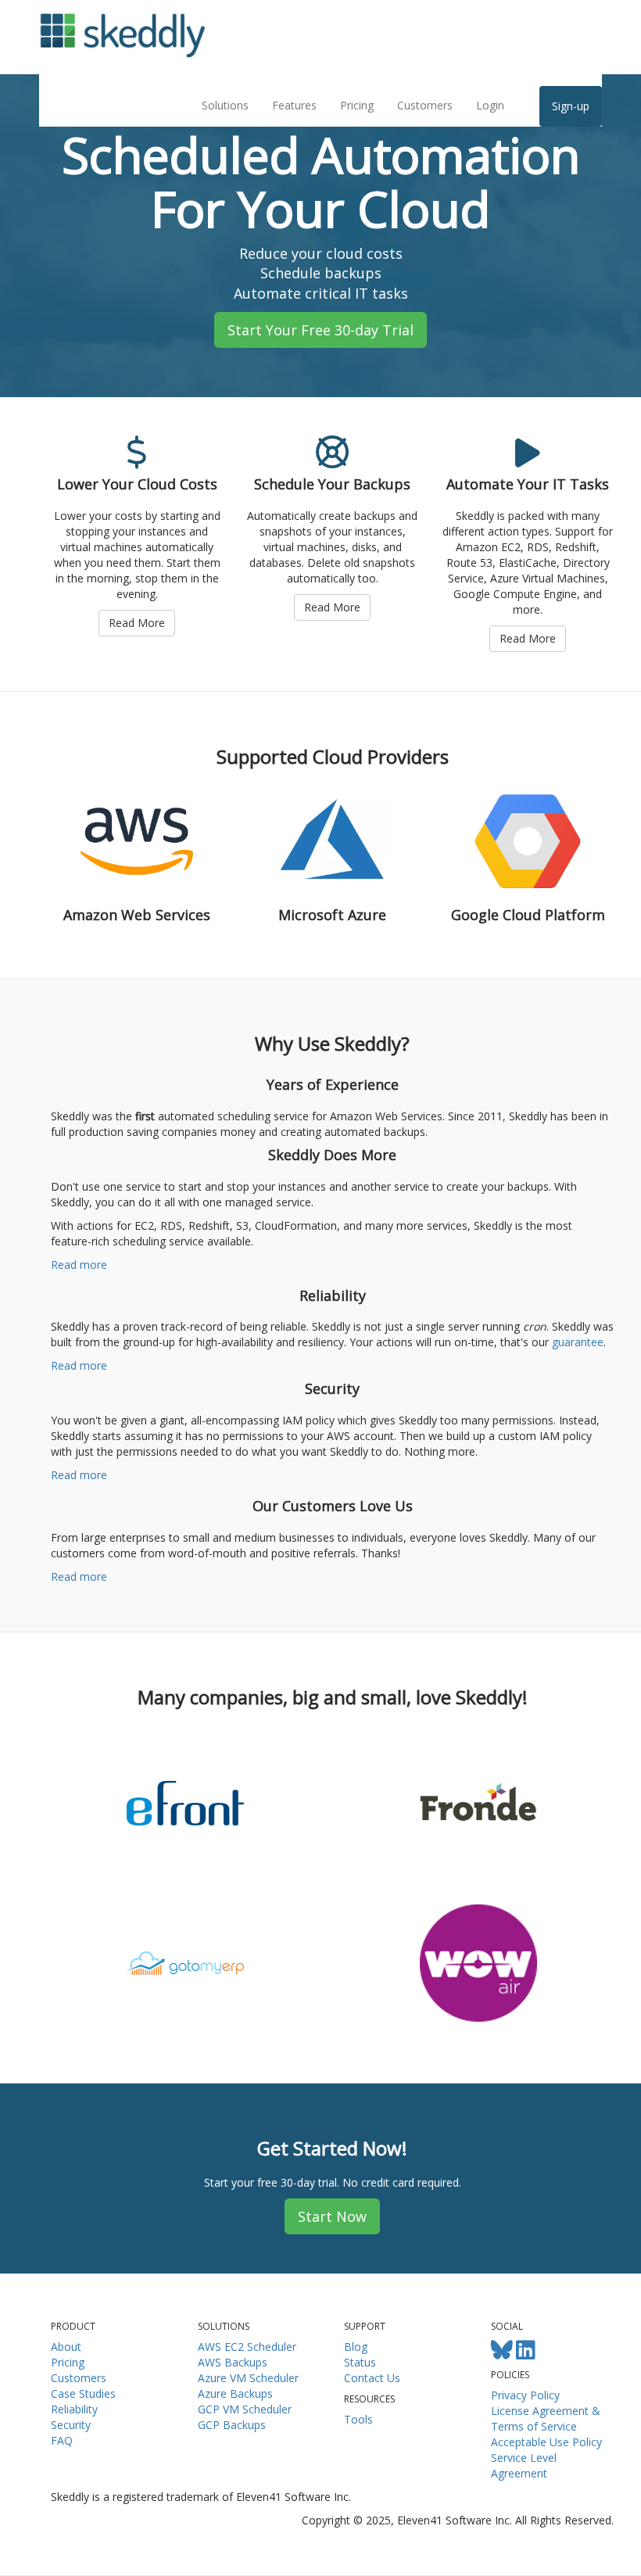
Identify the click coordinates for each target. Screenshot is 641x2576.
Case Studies (83, 2393)
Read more (79, 1265)
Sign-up (571, 106)
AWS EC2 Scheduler (247, 2347)
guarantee (578, 1342)
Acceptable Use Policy (546, 2442)
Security (71, 2425)
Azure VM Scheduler (248, 2378)
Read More (137, 623)
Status (360, 2362)
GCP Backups (232, 2425)
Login (490, 105)
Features (294, 105)
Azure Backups (235, 2393)
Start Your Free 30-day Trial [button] (320, 330)
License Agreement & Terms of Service (546, 2418)
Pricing (357, 105)
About (66, 2347)
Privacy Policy (525, 2395)
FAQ (62, 2440)
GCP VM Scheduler (245, 2409)
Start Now (332, 2216)
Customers (425, 105)
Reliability (74, 2409)
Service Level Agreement (524, 2465)
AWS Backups (233, 2362)
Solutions (225, 105)
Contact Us (372, 2378)
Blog (356, 2347)
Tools (358, 2419)
